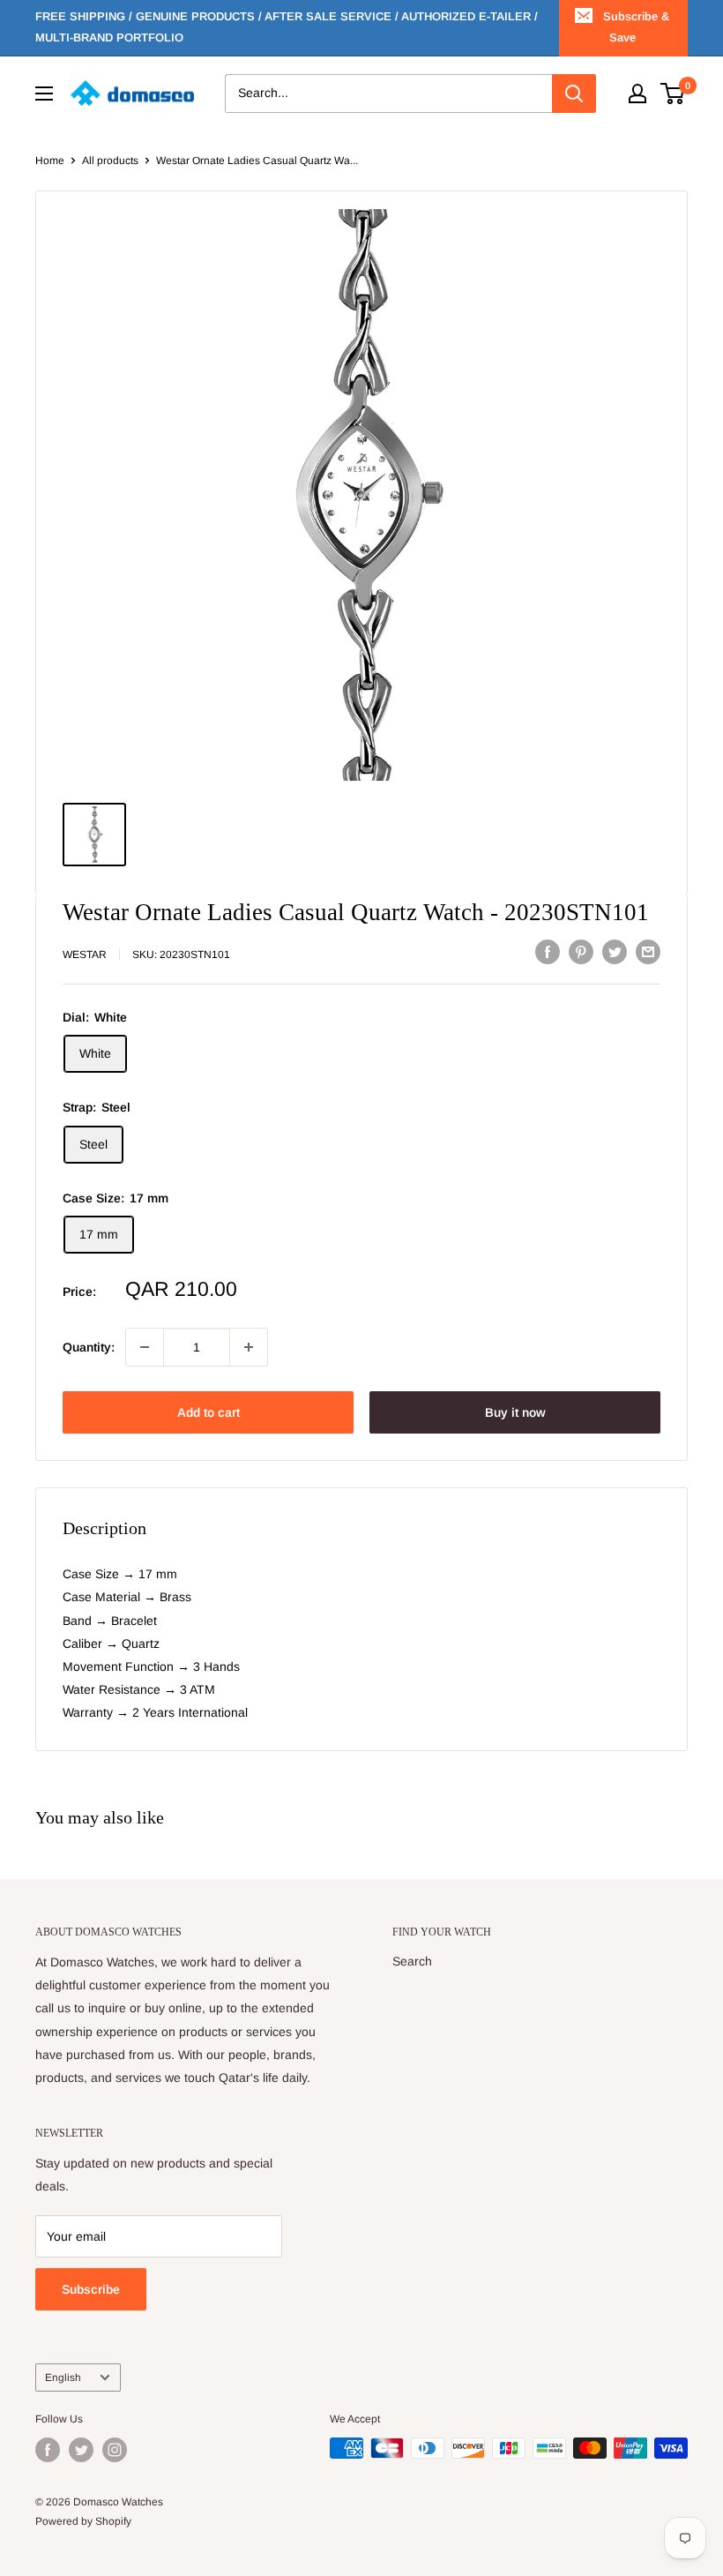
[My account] (637, 94)
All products (110, 161)
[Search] (574, 94)
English (63, 2378)
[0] (673, 94)
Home (50, 161)
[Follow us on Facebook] (48, 2450)
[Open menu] (44, 94)
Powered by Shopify (83, 2521)
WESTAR (85, 955)
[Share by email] (648, 952)
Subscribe (91, 2289)
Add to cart (209, 1412)
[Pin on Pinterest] (581, 952)
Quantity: (89, 1347)
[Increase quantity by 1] (249, 1347)
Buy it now (515, 1412)
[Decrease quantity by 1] (145, 1347)
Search (412, 1961)
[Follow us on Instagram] (115, 2450)
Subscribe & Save (636, 27)
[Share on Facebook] (548, 952)
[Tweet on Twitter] (615, 952)
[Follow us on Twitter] (81, 2450)
